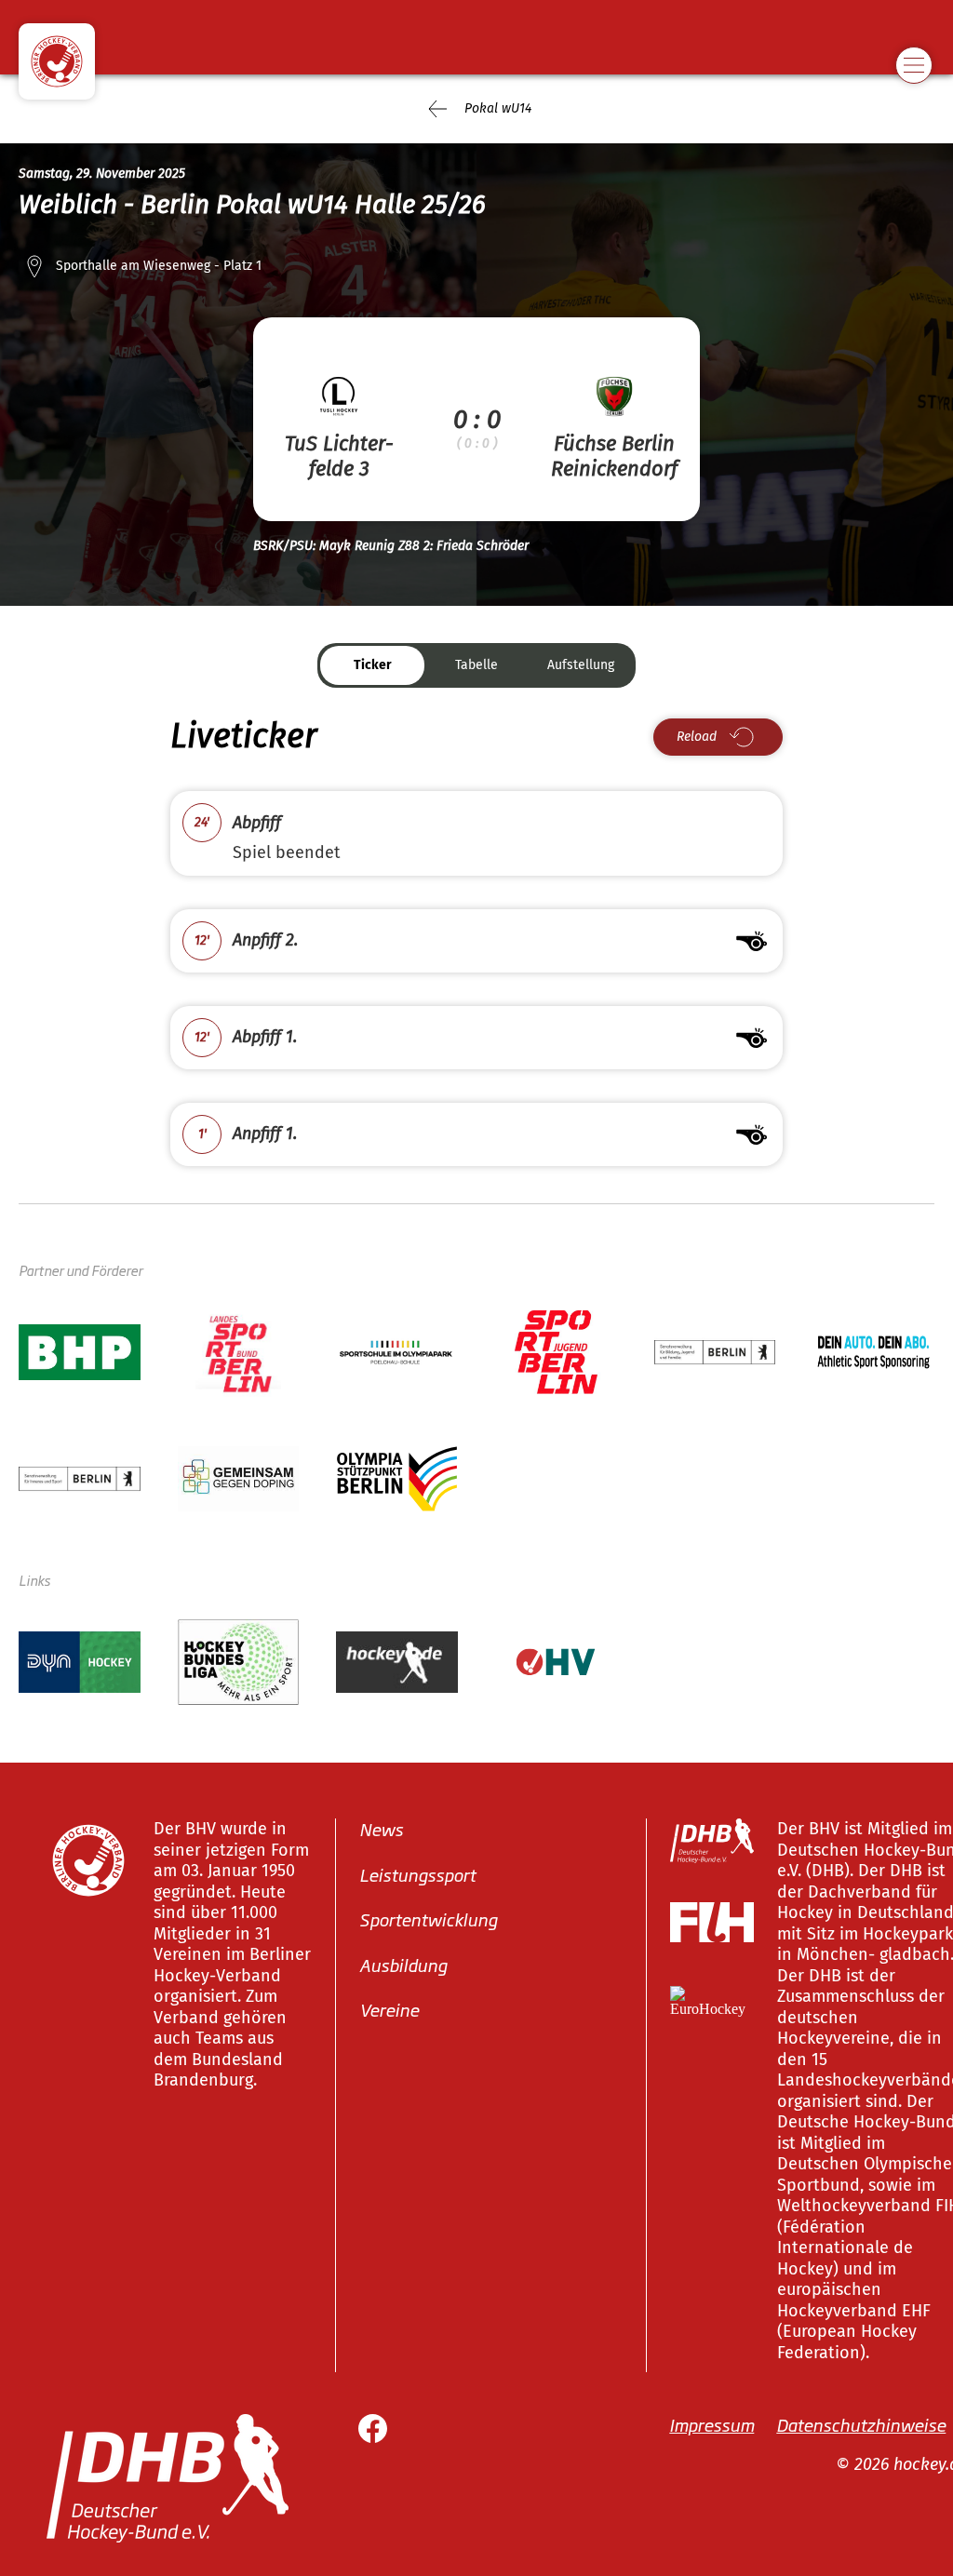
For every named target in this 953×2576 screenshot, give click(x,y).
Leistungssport (417, 1873)
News (381, 1829)
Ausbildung (403, 1964)
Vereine (389, 2009)
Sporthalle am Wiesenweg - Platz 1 (159, 266)
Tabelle (476, 665)
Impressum (711, 2424)
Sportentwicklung (428, 1919)
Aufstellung (581, 665)
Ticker (373, 665)
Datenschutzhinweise (861, 2424)
